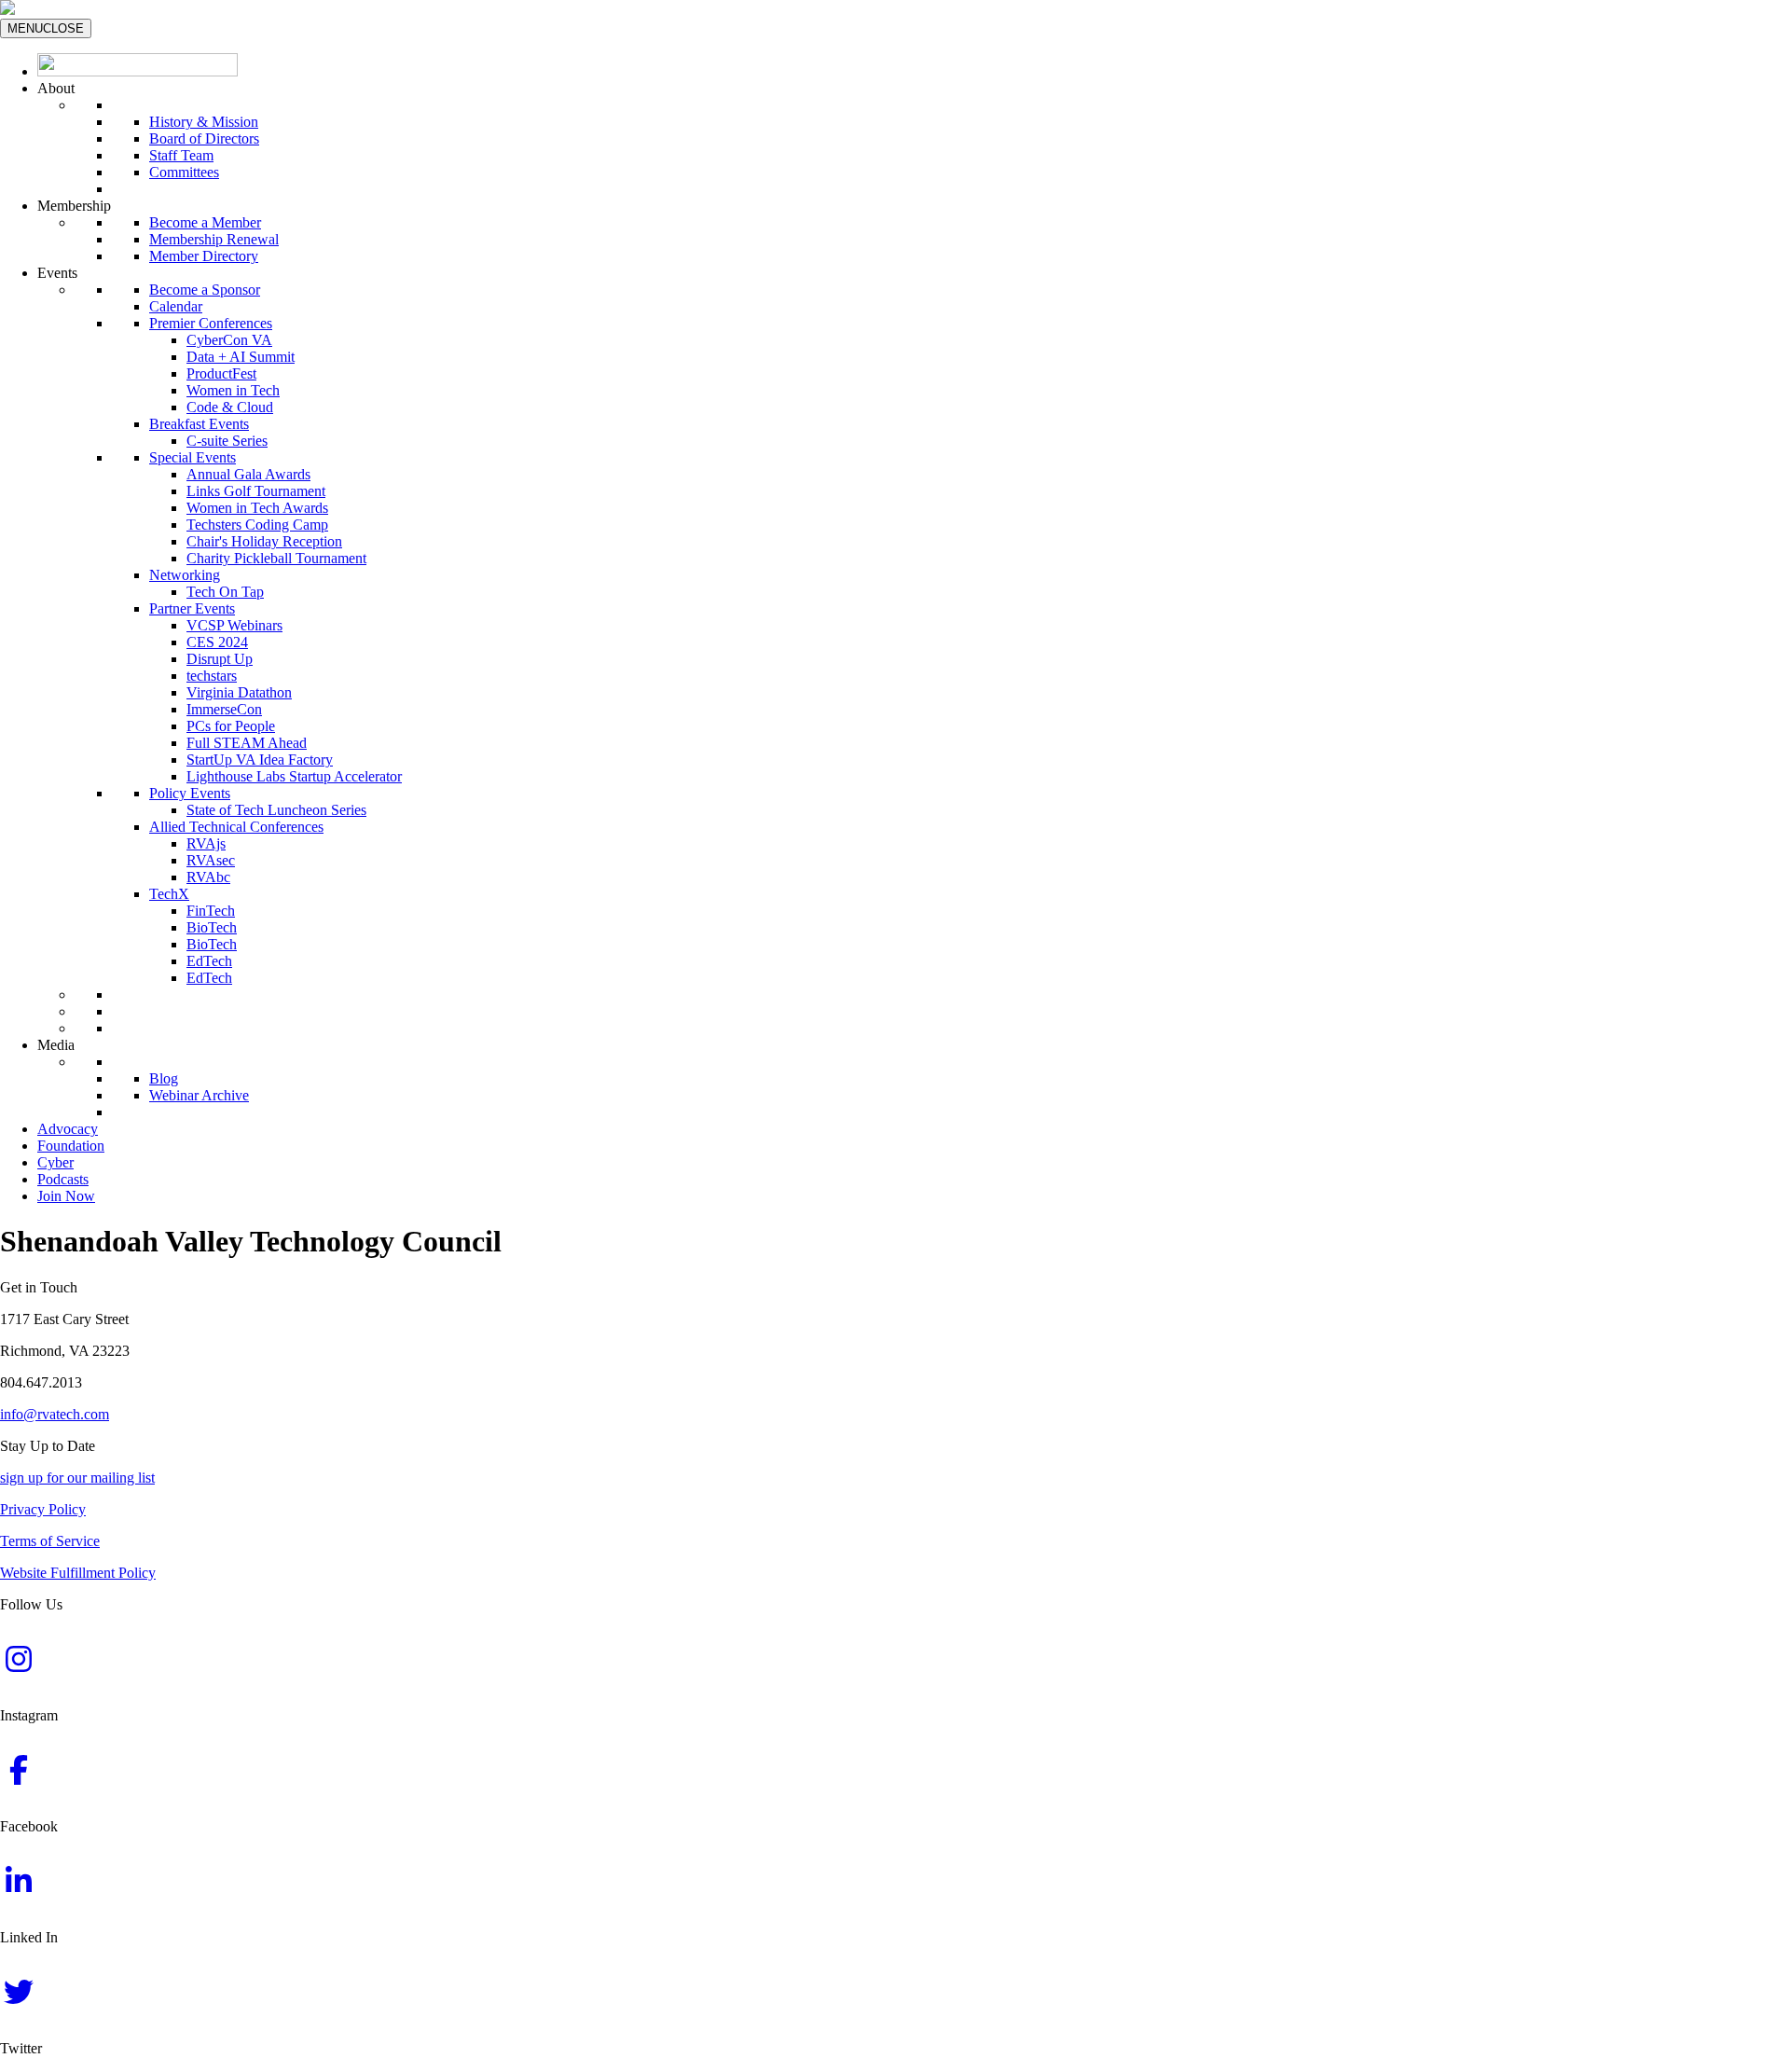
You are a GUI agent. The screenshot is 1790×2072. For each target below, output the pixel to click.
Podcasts (63, 1179)
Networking (185, 575)
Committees (184, 172)
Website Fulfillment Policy (78, 1573)
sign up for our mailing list (77, 1478)
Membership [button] (74, 206)
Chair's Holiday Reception (264, 541)
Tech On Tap (225, 592)
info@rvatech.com (55, 1414)
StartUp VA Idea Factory (260, 760)
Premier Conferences (211, 323)
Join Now (66, 1196)
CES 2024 (217, 642)
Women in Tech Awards (257, 508)
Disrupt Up (220, 659)
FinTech (211, 911)
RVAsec (211, 860)
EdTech (209, 961)
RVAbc (208, 877)
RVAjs (206, 843)
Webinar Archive (199, 1095)
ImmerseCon (224, 709)
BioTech (212, 927)
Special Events (193, 457)
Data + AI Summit (241, 357)
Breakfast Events (199, 424)
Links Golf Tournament (256, 491)
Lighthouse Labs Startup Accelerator (294, 776)
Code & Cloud (230, 407)
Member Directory (204, 256)
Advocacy (68, 1129)
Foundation (71, 1146)
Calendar (176, 306)
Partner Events (192, 608)
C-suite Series (227, 441)
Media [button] (56, 1045)
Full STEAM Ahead (247, 743)
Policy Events (190, 793)
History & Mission (204, 122)
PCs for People (231, 726)
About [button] (56, 88)
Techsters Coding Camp (257, 525)
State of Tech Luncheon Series (276, 810)
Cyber (55, 1162)
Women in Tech (233, 390)
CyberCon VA (229, 340)
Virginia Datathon (239, 692)
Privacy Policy (43, 1509)
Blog (164, 1078)
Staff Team (181, 155)
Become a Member (205, 222)
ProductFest (221, 373)
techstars (212, 676)
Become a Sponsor (205, 290)
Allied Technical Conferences (236, 827)
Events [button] (57, 273)
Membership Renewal (214, 239)
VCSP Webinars (234, 625)
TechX (169, 894)
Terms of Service (50, 1541)
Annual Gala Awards (248, 474)
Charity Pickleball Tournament (276, 558)
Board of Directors (204, 138)
